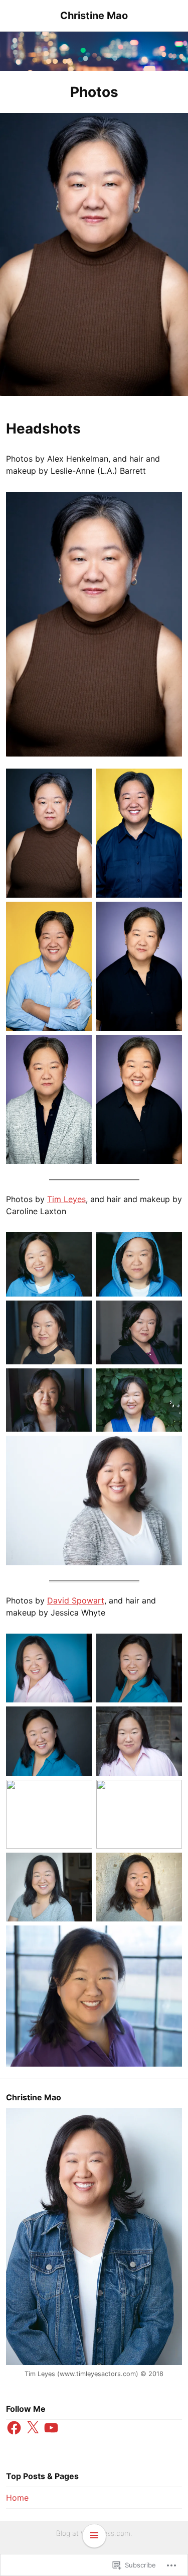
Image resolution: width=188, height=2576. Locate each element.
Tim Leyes (66, 1199)
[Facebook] (14, 2428)
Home (17, 2498)
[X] (33, 2428)
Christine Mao (94, 16)
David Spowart (76, 1600)
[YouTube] (51, 2428)
